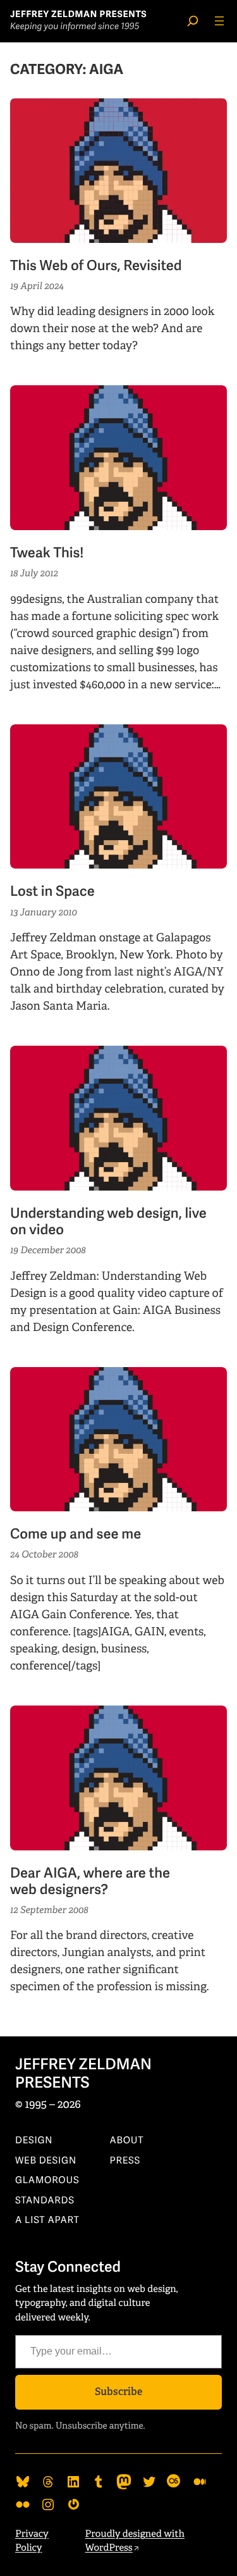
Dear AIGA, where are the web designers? (90, 1882)
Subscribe (118, 2392)
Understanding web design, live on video (108, 1222)
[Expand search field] (193, 21)
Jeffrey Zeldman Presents (78, 15)
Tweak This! (47, 554)
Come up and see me (76, 1535)
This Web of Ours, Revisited (96, 266)
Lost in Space (52, 892)
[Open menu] (219, 21)
